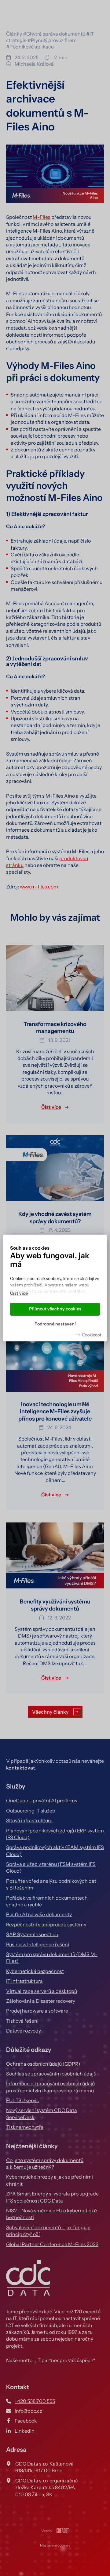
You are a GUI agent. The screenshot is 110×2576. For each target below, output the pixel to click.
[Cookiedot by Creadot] (88, 1335)
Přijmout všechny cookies (55, 1309)
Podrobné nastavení (55, 1324)
